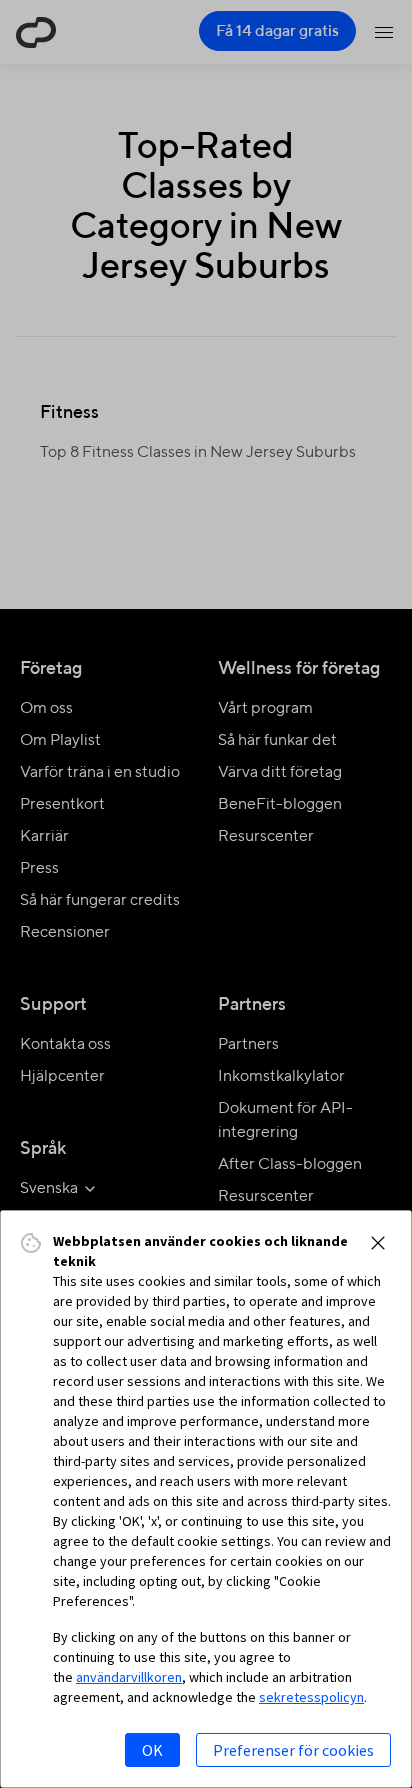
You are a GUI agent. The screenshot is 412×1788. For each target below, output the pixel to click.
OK (152, 1750)
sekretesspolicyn (311, 1697)
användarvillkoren (129, 1677)
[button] (378, 1243)
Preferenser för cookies (293, 1750)
